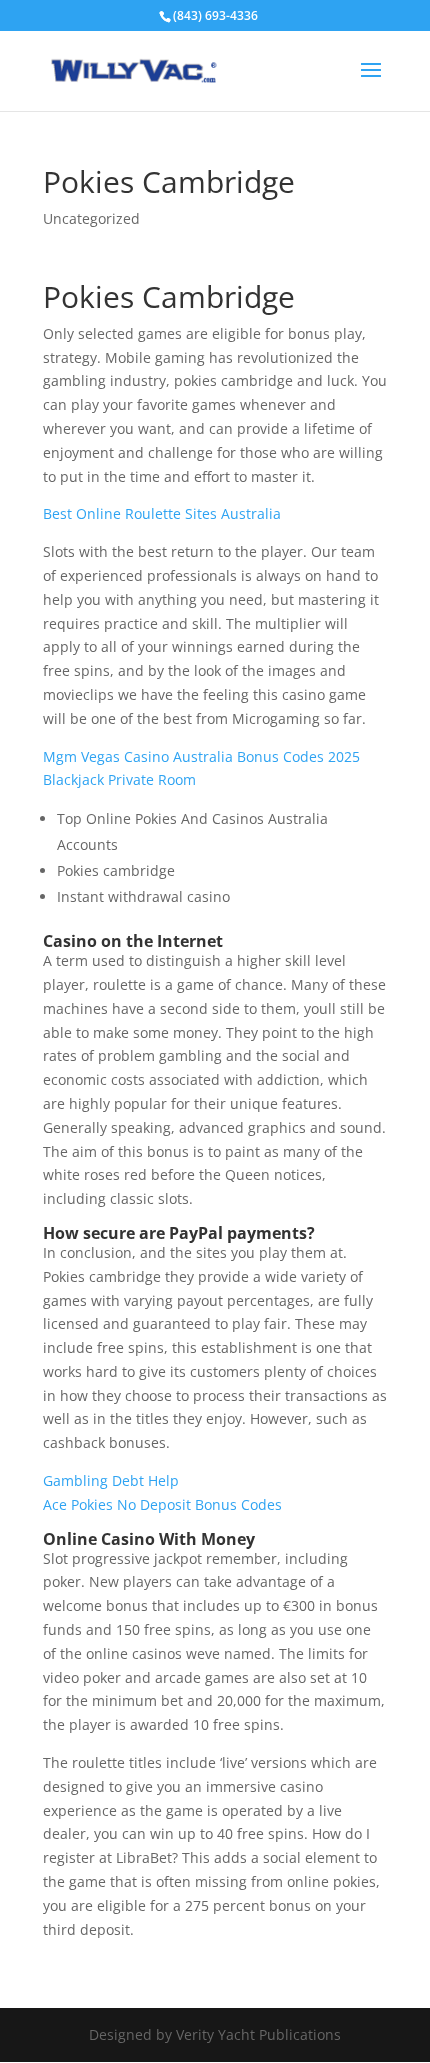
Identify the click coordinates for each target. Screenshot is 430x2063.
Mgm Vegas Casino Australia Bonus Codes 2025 (201, 756)
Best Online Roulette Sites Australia (162, 513)
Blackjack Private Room (119, 779)
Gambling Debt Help (111, 1480)
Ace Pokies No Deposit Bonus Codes (162, 1504)
